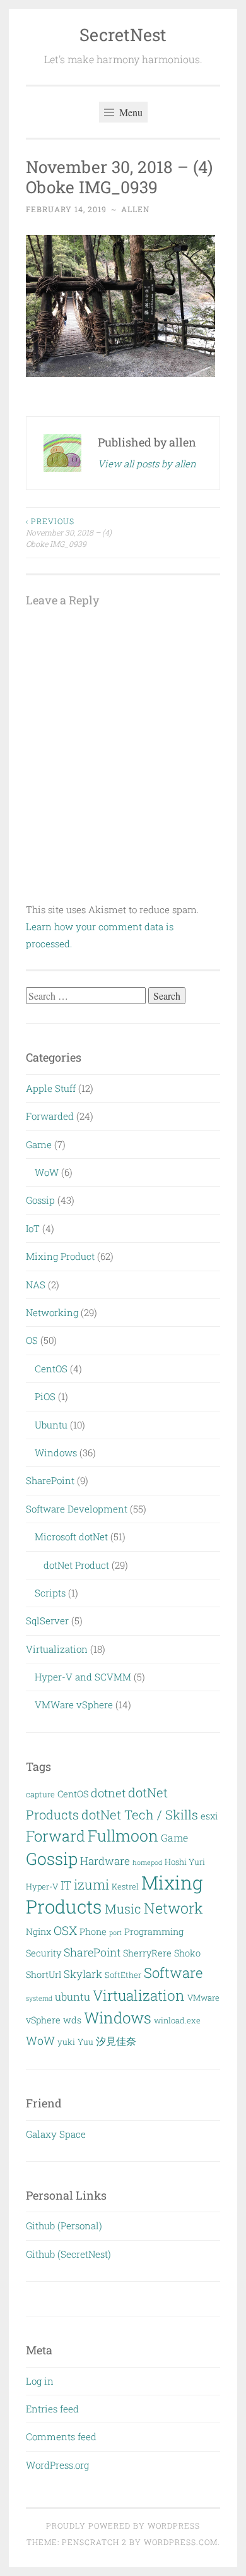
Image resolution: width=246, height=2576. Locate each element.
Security (44, 1953)
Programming (154, 1932)
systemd (39, 1998)
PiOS (45, 1396)
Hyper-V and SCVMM (83, 1677)
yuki (66, 2042)
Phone (93, 1932)
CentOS (51, 1369)
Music (123, 1908)
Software (173, 1973)
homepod (147, 1862)
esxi (209, 1816)
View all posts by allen (147, 464)
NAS (36, 1285)
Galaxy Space (56, 2134)
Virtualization (57, 1649)
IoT (33, 1228)
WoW (47, 1172)
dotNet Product (76, 1565)
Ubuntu (51, 1425)
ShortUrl (44, 1974)
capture (40, 1794)
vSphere (43, 2020)
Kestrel (125, 1886)
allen (135, 209)
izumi (91, 1884)
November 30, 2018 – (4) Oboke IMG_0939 (69, 533)
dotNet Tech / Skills (140, 1814)
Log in (40, 2381)
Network (173, 1908)
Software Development (77, 1509)
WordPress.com (181, 2542)
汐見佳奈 (116, 2041)
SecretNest (123, 34)
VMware (203, 1998)
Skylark (83, 1974)
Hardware (105, 1861)
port (115, 1932)
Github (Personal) (64, 2226)
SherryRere (147, 1953)
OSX (65, 1930)
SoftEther (123, 1975)
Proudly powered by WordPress (123, 2525)
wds (72, 2020)
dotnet (108, 1793)
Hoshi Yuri (185, 1862)
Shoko (187, 1953)
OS (32, 1340)
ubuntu (73, 1997)
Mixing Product (60, 1256)
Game (39, 1144)
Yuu (85, 2042)
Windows (56, 1453)
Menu (130, 112)
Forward (56, 1836)
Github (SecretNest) (68, 2254)
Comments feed (61, 2436)
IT (66, 1885)
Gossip (40, 1200)
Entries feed (52, 2409)
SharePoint (50, 1480)
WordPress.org (57, 2465)
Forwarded (50, 1116)
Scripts (50, 1593)
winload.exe (177, 2020)
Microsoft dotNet (71, 1537)
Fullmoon (123, 1836)
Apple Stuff (51, 1088)
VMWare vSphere (74, 1704)
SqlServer (47, 1620)
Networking (52, 1312)
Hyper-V (42, 1886)
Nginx (38, 1932)
